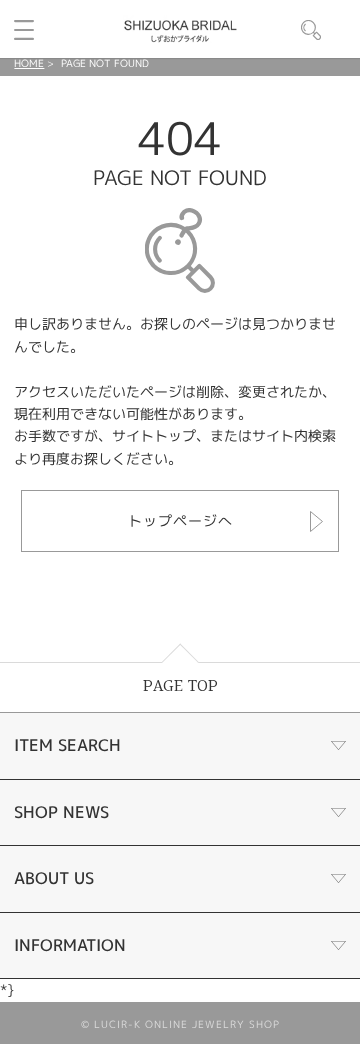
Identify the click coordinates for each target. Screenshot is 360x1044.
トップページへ (180, 520)
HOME (29, 63)
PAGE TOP (180, 686)
